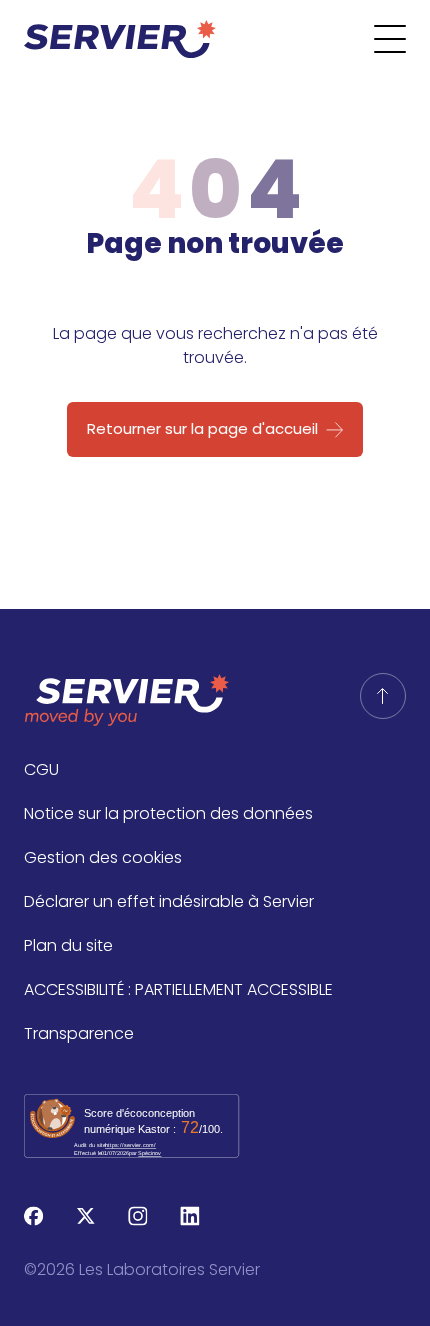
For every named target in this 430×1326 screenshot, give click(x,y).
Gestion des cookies (103, 857)
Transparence (79, 1033)
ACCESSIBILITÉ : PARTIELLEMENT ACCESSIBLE (178, 989)
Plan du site (68, 945)
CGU (41, 769)
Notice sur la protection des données (168, 813)
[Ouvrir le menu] (402, 39)
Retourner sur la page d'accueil (202, 428)
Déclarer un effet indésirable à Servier (169, 901)
